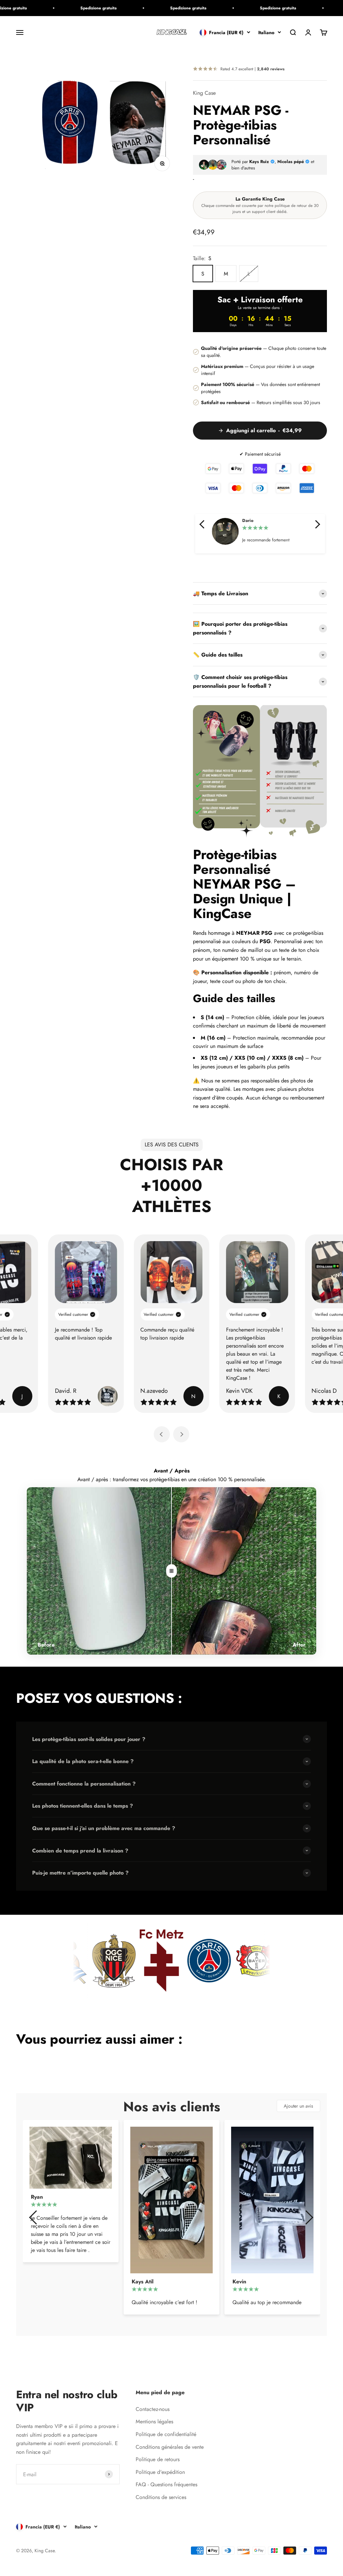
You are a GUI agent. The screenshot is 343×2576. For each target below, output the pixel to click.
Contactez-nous (153, 2409)
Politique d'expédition (160, 2472)
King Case (204, 93)
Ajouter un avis (298, 2106)
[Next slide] (181, 1434)
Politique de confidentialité (166, 2434)
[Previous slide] (162, 1434)
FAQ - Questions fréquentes (166, 2484)
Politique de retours (158, 2459)
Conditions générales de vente (170, 2447)
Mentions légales (154, 2421)
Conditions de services (161, 2497)
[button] (203, 524)
